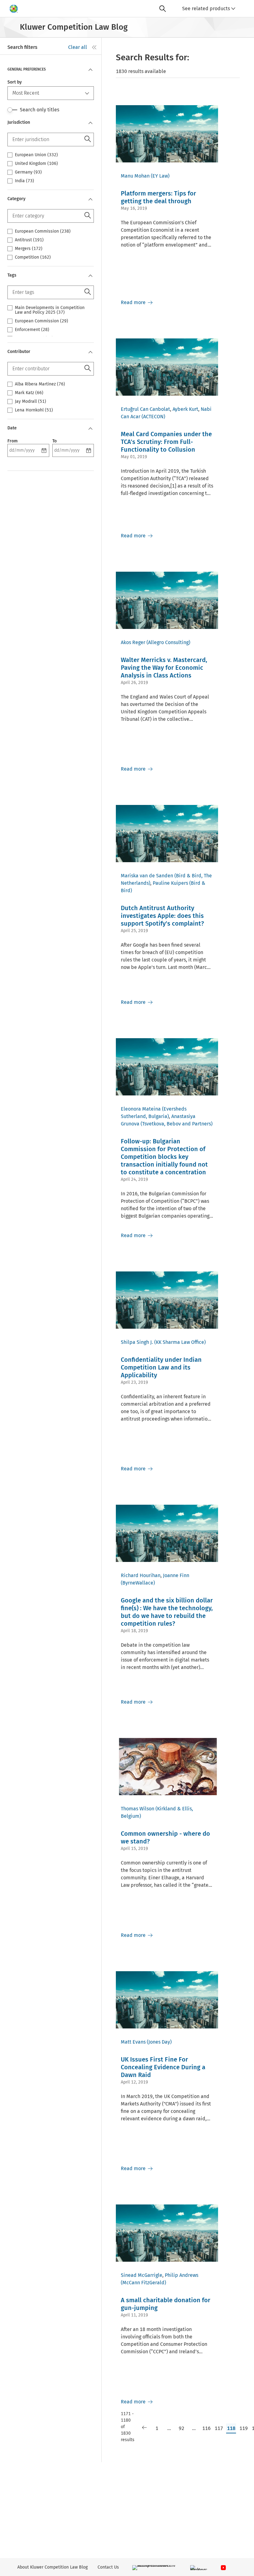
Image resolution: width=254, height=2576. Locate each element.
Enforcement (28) (32, 330)
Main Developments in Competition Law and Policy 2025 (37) (50, 310)
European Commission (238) (43, 231)
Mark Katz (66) (29, 393)
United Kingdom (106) (36, 164)
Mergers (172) (29, 249)
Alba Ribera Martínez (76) (40, 384)
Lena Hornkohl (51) (34, 410)
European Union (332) (36, 155)
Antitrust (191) (29, 240)
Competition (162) (33, 257)
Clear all (78, 47)
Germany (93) (28, 172)
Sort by (15, 82)
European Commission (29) (42, 321)
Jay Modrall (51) (31, 402)
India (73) (24, 181)
